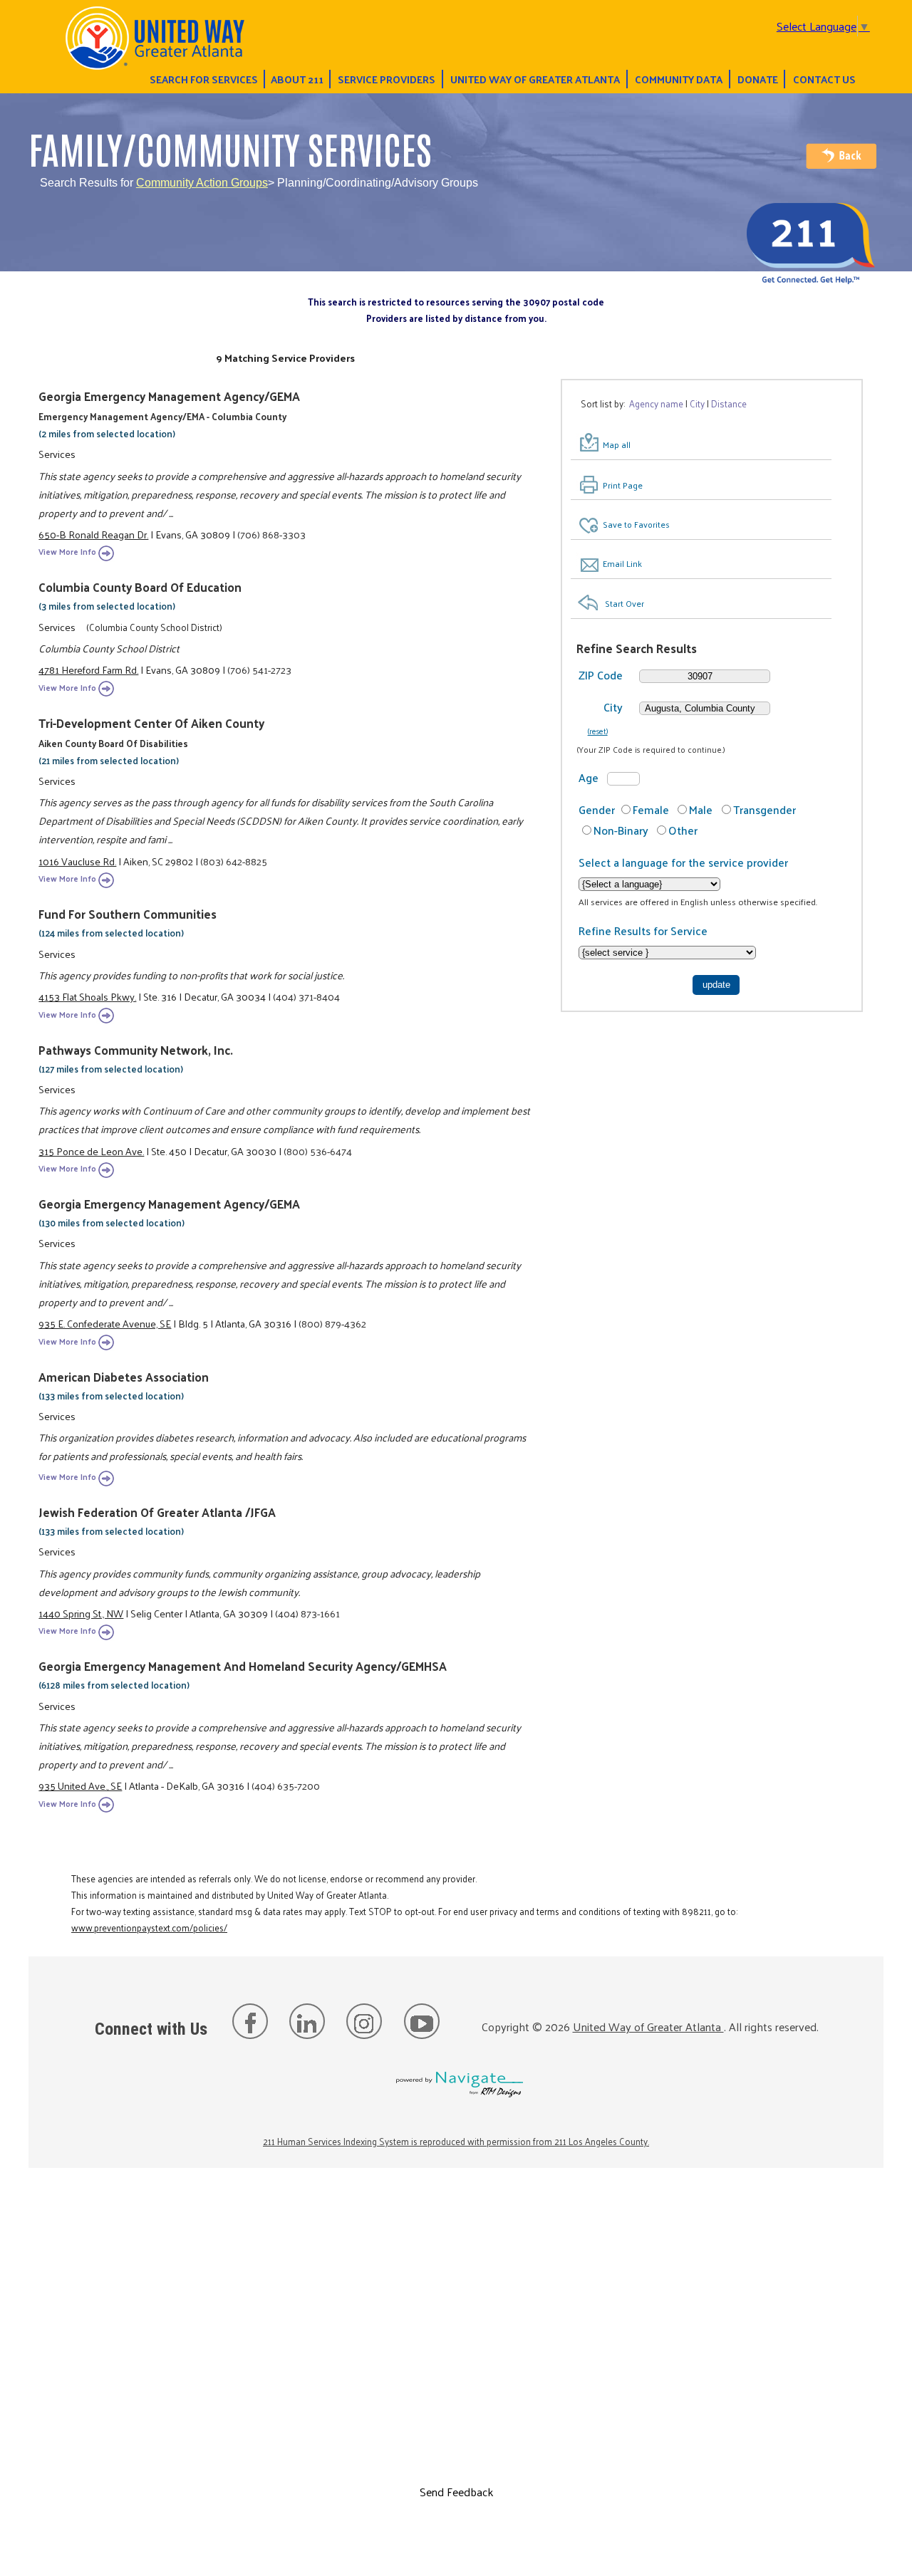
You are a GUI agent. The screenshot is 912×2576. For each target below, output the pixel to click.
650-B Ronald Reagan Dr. (93, 534)
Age (589, 777)
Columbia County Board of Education (140, 587)
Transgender (765, 809)
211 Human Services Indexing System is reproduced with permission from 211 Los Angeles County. (456, 2141)
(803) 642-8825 (234, 861)
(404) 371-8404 (306, 996)
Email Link (622, 563)
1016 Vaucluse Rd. (77, 861)
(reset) (598, 731)
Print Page (623, 485)
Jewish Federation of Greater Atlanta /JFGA (157, 1512)
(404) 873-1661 (307, 1613)
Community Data (679, 79)
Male (701, 809)
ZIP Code (601, 675)
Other (683, 830)
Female (651, 809)
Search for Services (204, 79)
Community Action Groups (202, 183)
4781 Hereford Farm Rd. (88, 669)
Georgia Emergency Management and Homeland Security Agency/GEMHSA (243, 1666)
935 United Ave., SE (80, 1785)
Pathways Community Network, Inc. (136, 1050)
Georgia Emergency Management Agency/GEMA (169, 396)
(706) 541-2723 (259, 669)
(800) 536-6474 (318, 1151)
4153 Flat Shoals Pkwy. (87, 996)
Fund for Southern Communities (128, 914)
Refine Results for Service (643, 930)
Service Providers (387, 79)
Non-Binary (621, 830)
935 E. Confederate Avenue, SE (105, 1323)
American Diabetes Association (124, 1377)
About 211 (297, 79)
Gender (597, 809)
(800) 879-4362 (332, 1323)
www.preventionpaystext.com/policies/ (149, 1928)
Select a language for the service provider (683, 862)
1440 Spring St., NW (81, 1613)
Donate (758, 79)
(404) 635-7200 (286, 1785)
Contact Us (824, 79)
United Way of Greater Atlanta (535, 79)
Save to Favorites (636, 524)
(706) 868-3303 (271, 534)
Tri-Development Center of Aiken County (151, 723)
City (613, 707)
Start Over (625, 603)
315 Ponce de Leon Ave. (91, 1151)
